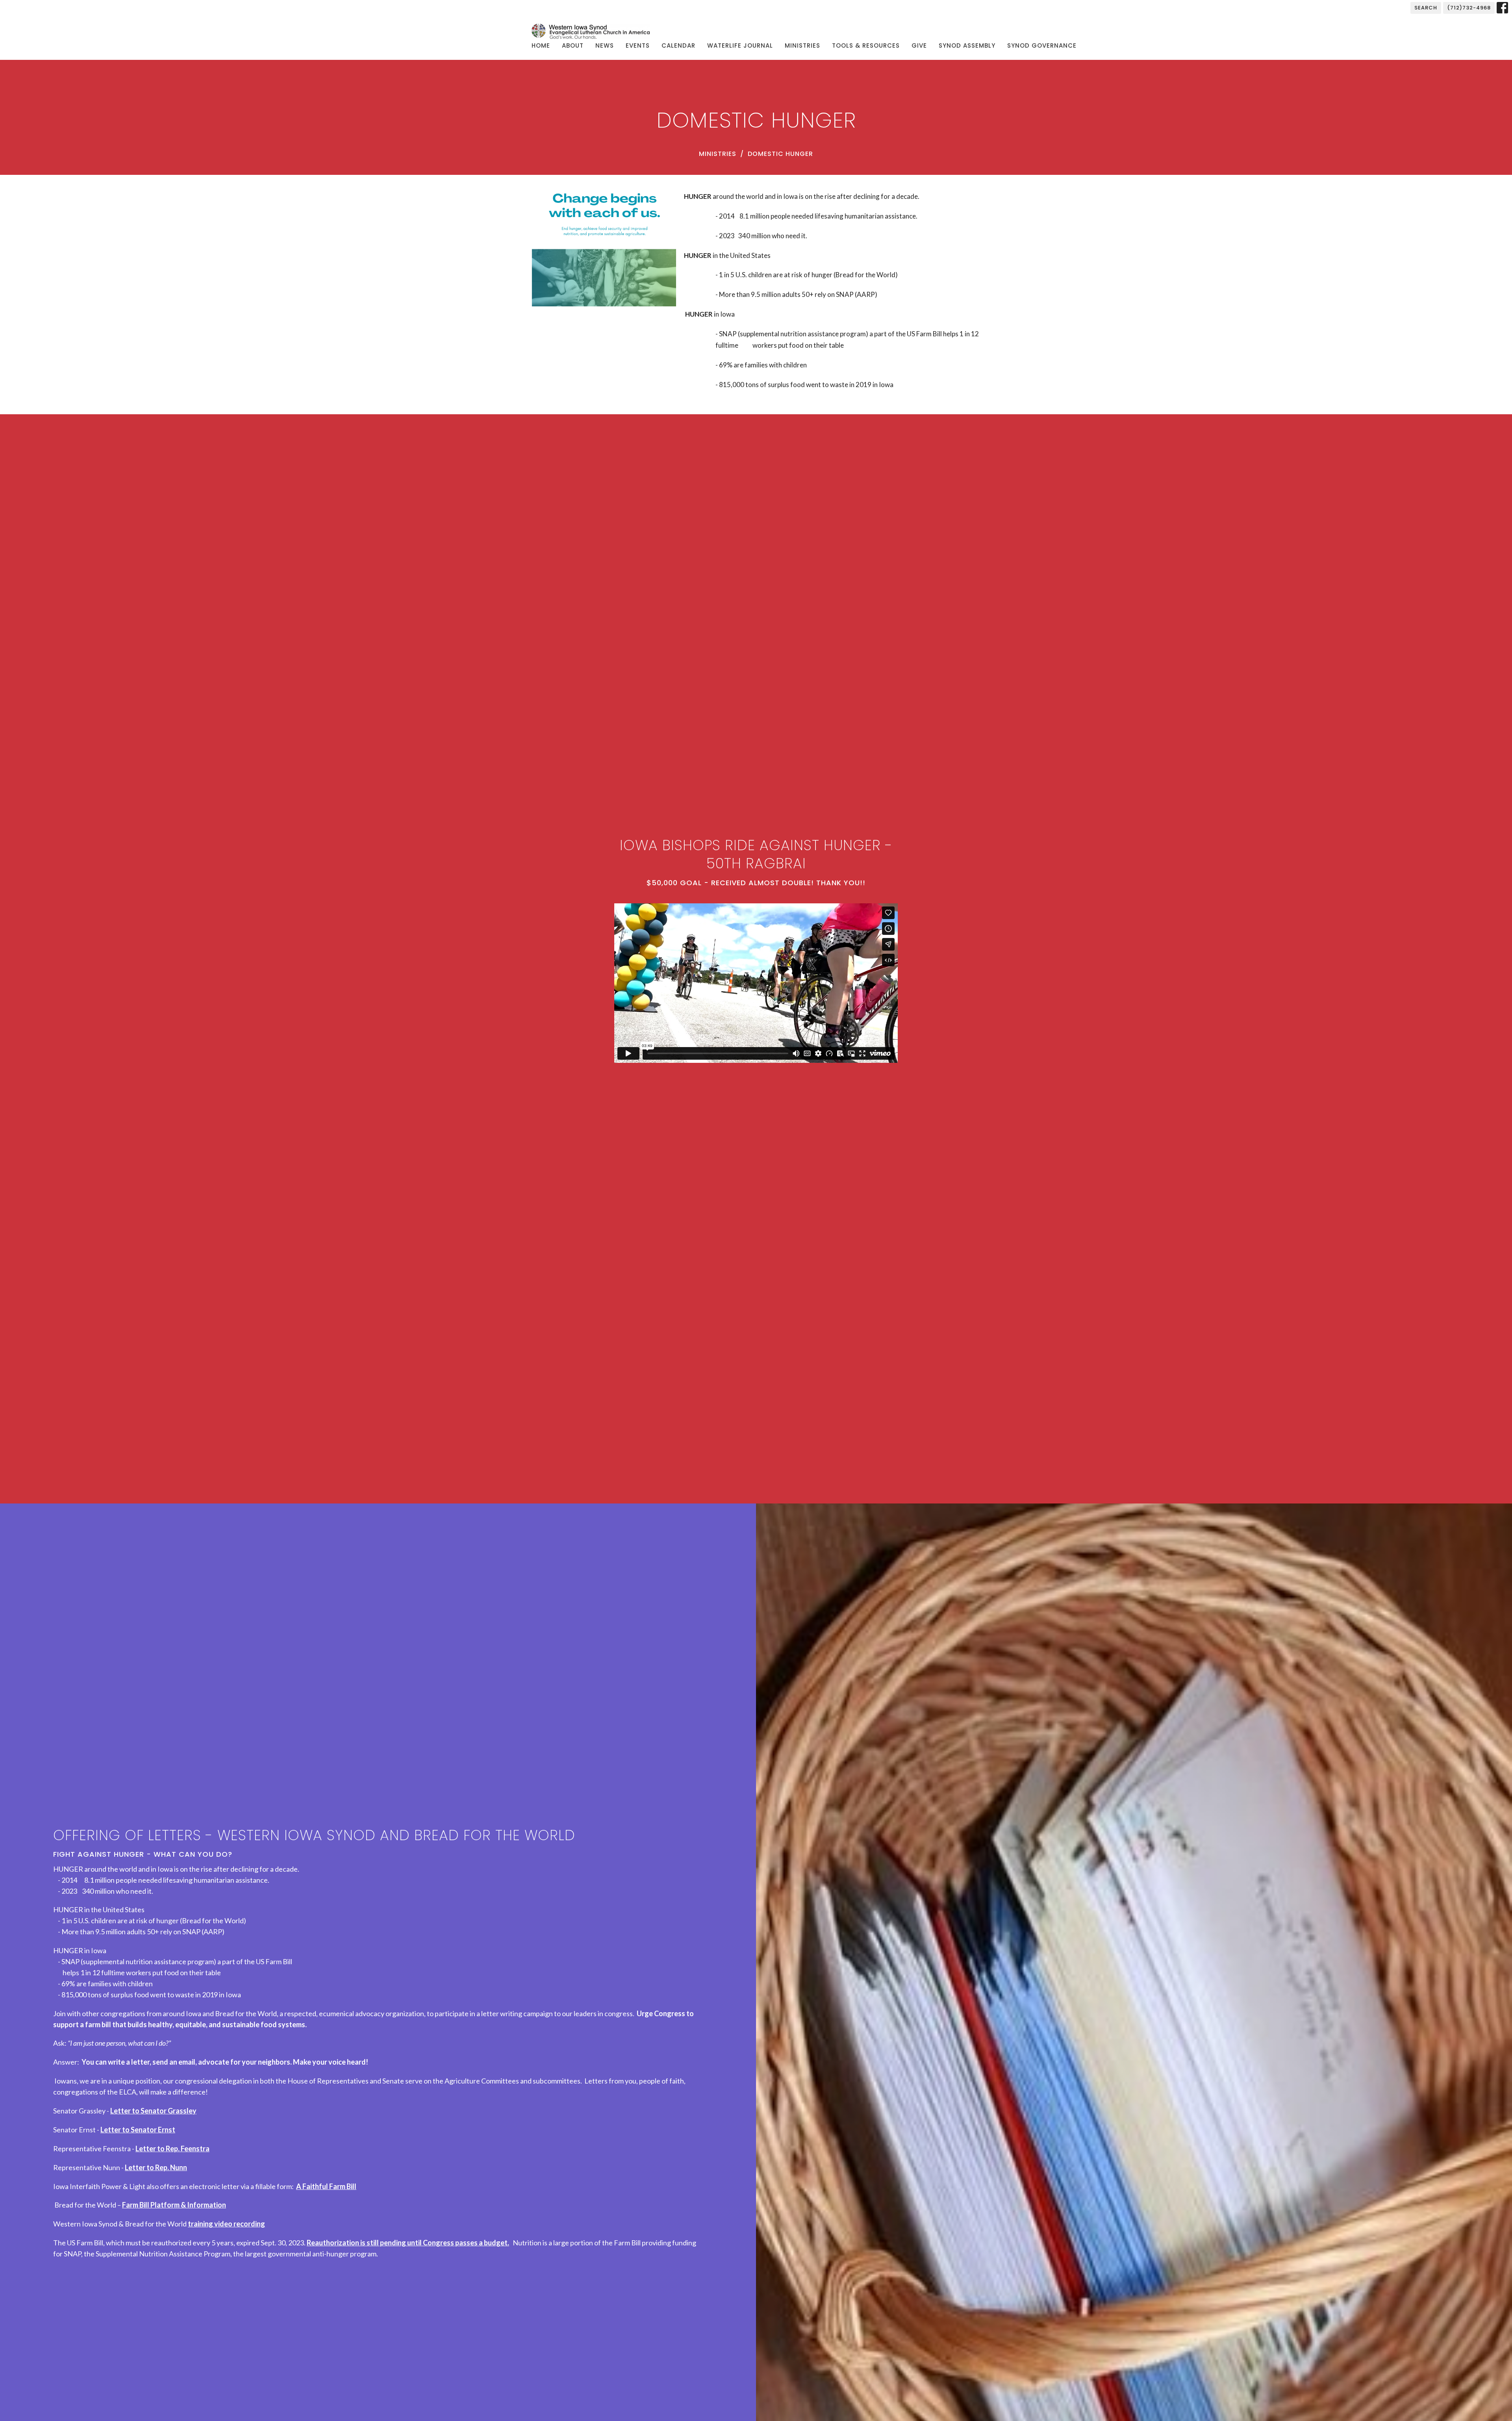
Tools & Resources (866, 45)
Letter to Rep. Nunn (156, 2167)
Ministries (802, 45)
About (573, 45)
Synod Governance (1042, 45)
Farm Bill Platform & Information (174, 2205)
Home (541, 45)
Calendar (678, 45)
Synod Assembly (967, 45)
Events (638, 45)
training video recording (226, 2224)
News (605, 45)
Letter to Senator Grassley (153, 2111)
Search (1426, 8)
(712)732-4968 (1469, 8)
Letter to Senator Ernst (138, 2130)
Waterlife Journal (740, 45)
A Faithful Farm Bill (326, 2186)
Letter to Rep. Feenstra (172, 2148)
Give (919, 45)
